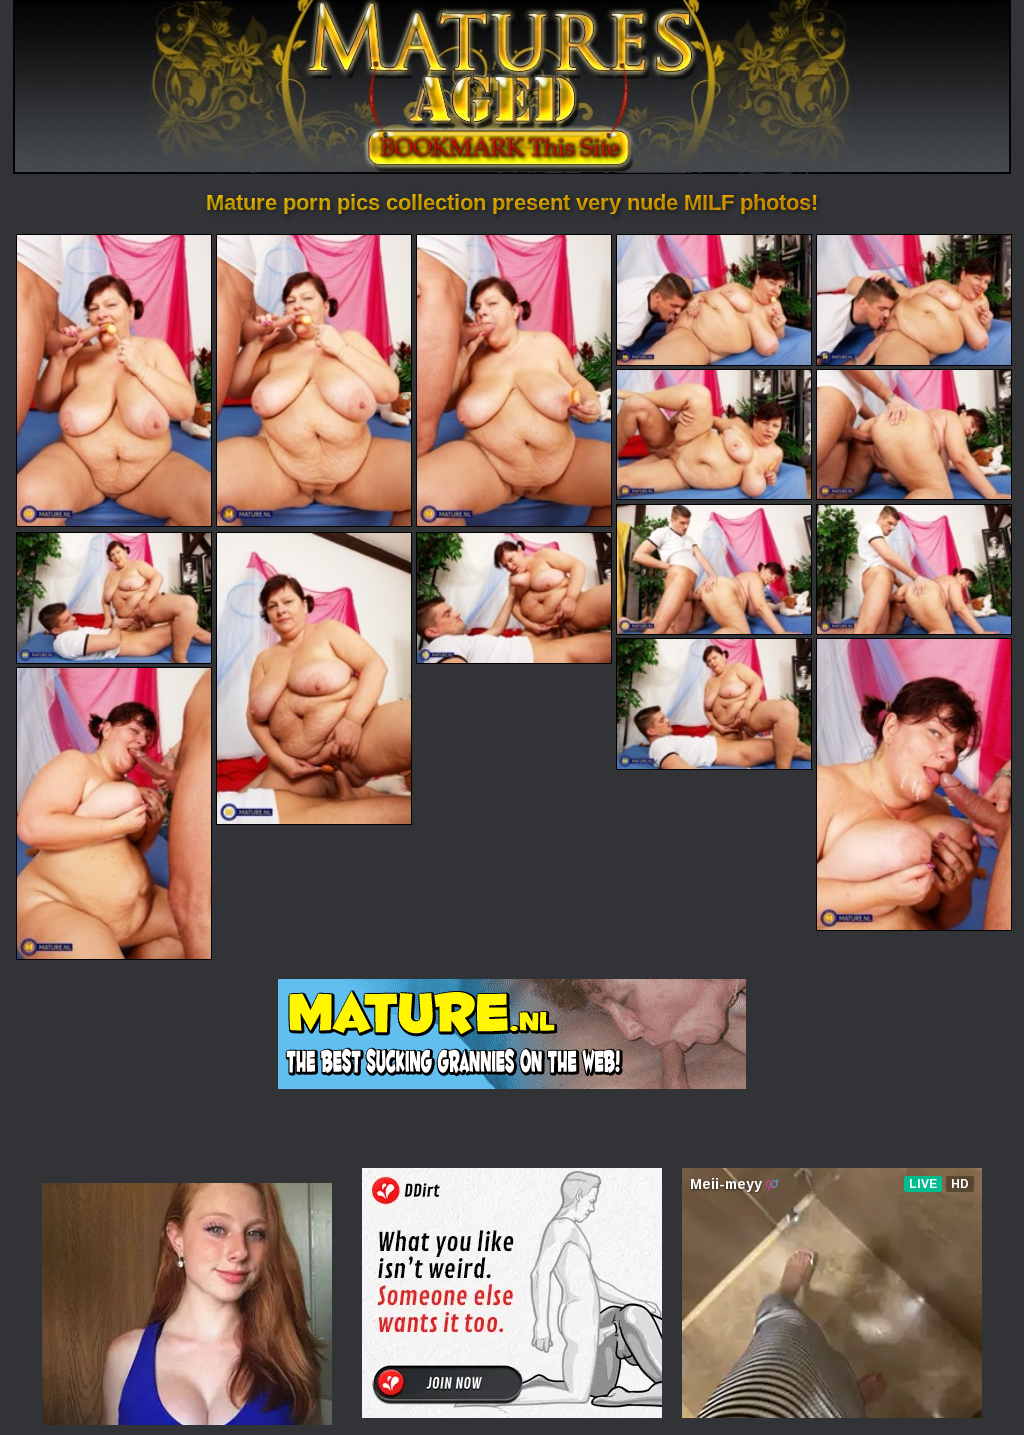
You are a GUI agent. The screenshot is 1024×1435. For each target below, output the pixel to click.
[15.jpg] (114, 813)
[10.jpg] (114, 597)
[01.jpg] (114, 380)
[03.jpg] (514, 380)
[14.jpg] (914, 784)
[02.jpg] (314, 380)
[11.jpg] (314, 678)
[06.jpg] (714, 434)
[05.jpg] (914, 299)
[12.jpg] (514, 597)
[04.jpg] (714, 299)
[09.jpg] (914, 569)
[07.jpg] (914, 434)
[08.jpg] (714, 569)
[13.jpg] (714, 703)
